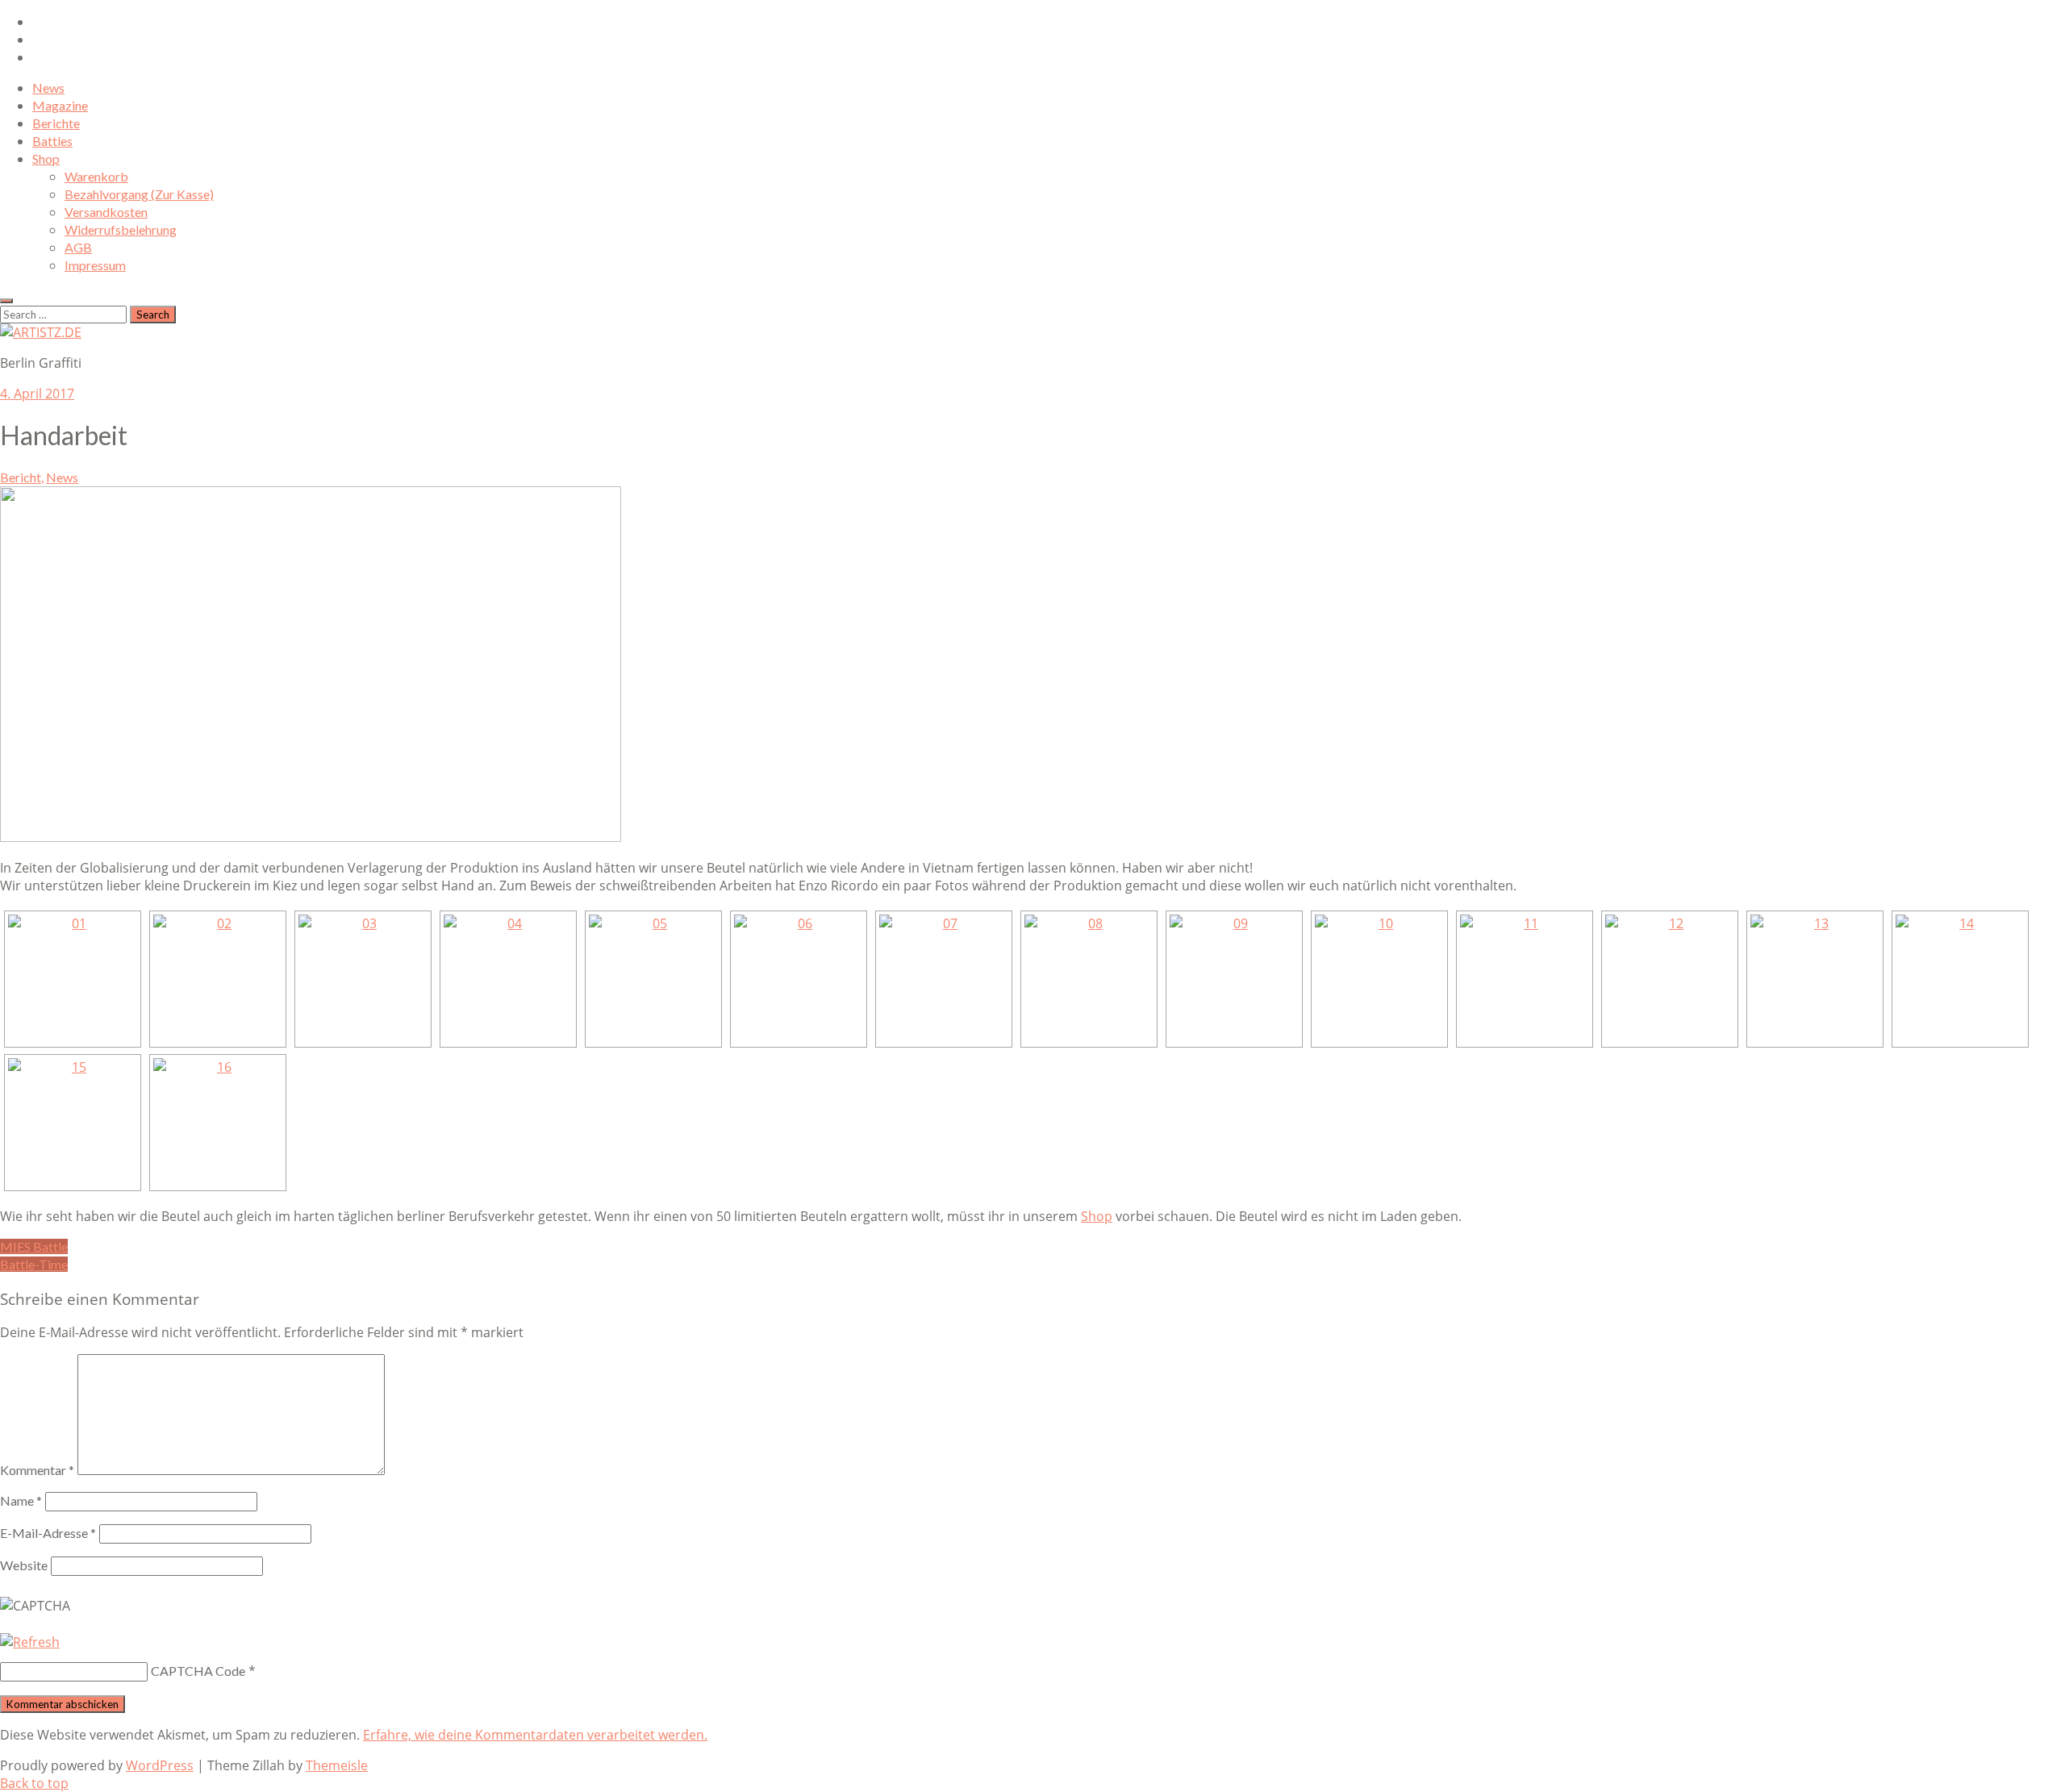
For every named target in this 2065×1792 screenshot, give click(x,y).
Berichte (56, 123)
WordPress (160, 1765)
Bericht (21, 477)
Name (21, 1500)
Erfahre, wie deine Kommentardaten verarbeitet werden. (535, 1735)
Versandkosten (106, 212)
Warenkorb (96, 176)
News (48, 88)
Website (24, 1565)
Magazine (60, 105)
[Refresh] (30, 1642)
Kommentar (37, 1470)
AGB (78, 247)
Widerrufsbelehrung (121, 229)
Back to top (34, 1783)
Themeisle (337, 1765)
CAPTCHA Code (198, 1671)
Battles (52, 141)
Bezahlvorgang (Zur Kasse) (139, 194)
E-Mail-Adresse (48, 1533)
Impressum (95, 265)
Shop (46, 158)
